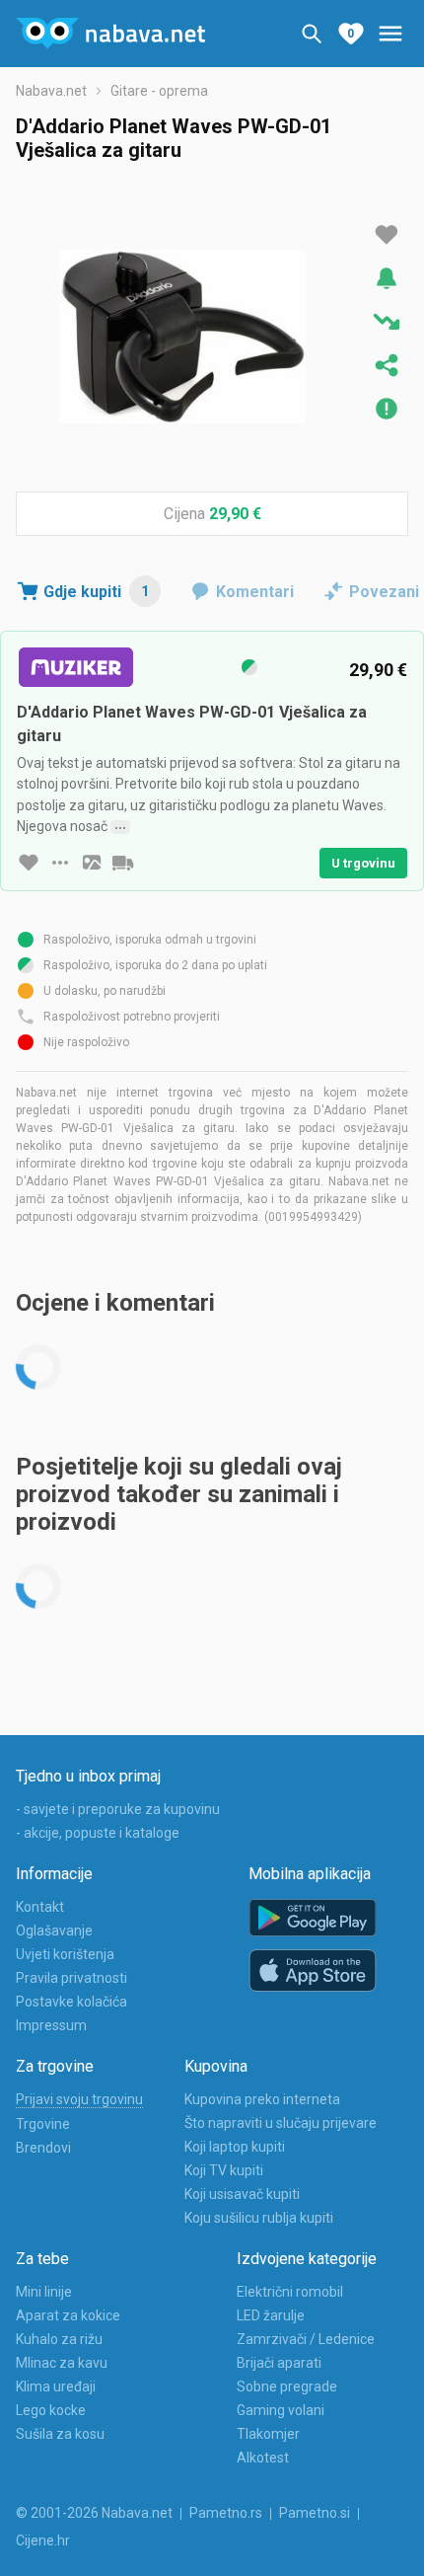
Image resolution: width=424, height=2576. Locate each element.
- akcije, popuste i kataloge (98, 1833)
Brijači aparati (279, 2363)
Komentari (255, 592)
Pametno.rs (226, 2513)
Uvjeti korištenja (65, 1954)
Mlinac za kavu (62, 2363)
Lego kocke (51, 2410)
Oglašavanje (54, 1931)
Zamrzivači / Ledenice (306, 2339)
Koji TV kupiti (224, 2170)
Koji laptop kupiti (235, 2147)
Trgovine (43, 2124)
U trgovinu (363, 863)
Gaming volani (281, 2410)
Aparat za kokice (68, 2315)
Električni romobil (290, 2292)
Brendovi (43, 2148)
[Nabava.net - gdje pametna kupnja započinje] (110, 34)
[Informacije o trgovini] (60, 863)
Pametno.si (315, 2513)
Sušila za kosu (60, 2434)
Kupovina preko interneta (262, 2099)
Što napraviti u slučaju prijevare (281, 2123)
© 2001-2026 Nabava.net (94, 2513)
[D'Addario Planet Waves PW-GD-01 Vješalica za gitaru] (182, 337)
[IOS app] (313, 1971)
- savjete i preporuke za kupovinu (118, 1809)
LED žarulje (271, 2315)
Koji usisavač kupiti (242, 2194)
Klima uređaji (56, 2387)
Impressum (51, 2025)
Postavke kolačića (71, 2002)
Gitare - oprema (159, 91)
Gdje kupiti (96, 592)
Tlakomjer (268, 2434)
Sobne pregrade (287, 2387)
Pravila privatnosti (71, 1978)
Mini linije (44, 2292)
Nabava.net (51, 91)
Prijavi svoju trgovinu (79, 2099)
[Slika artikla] (92, 863)
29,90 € (235, 514)
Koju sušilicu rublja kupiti (259, 2218)
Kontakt (40, 1907)
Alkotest (263, 2458)
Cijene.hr (43, 2540)
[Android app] (313, 1918)
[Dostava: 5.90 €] (123, 863)
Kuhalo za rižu (59, 2339)
